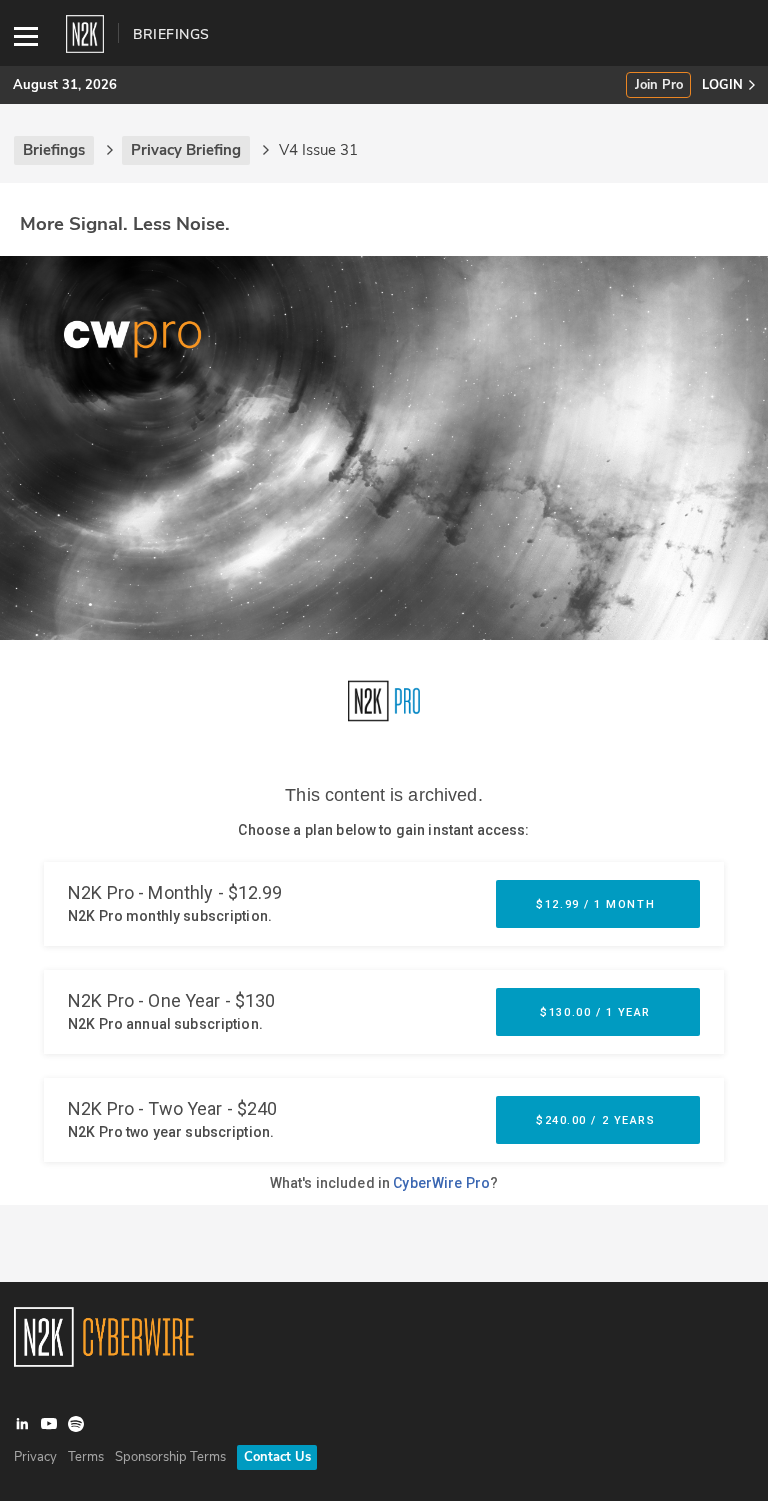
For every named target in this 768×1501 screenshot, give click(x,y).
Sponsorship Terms (170, 1457)
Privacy (35, 1457)
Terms (86, 1457)
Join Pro (659, 85)
